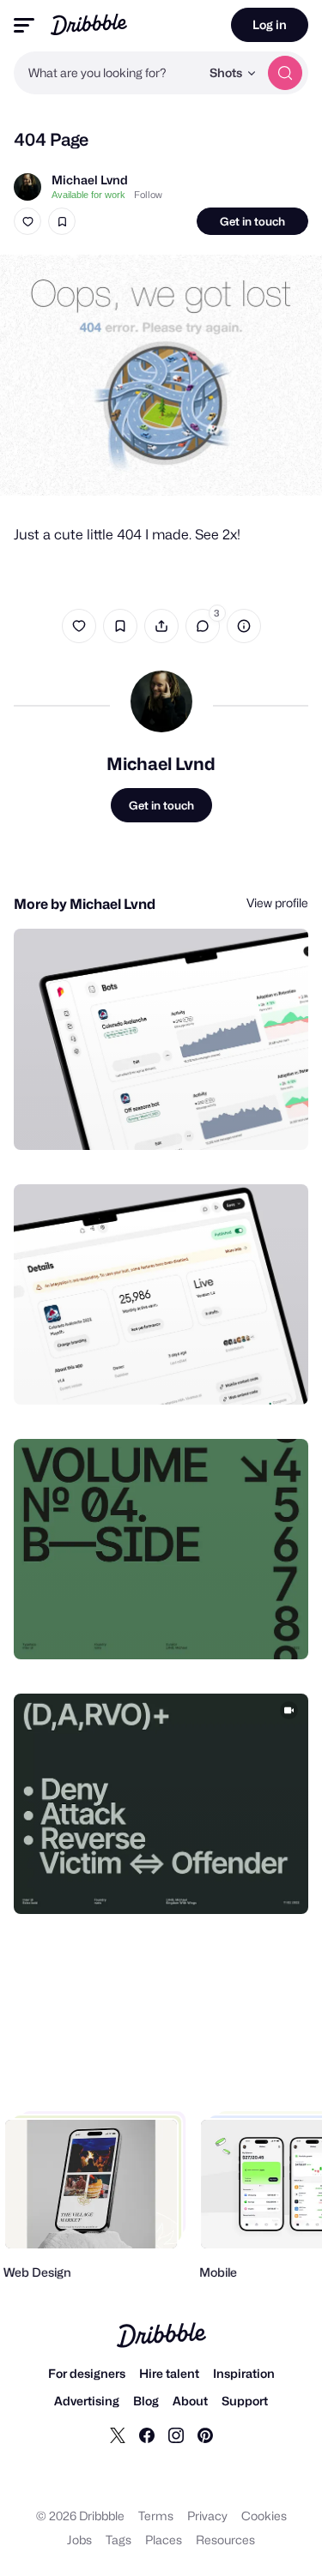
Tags (118, 2540)
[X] (118, 2435)
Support (245, 2401)
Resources (225, 2540)
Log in (270, 24)
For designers (87, 2373)
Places (164, 2540)
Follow (148, 195)
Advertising (87, 2401)
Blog (146, 2401)
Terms (156, 2516)
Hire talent (169, 2373)
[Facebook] (147, 2435)
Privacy (207, 2516)
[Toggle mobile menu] (24, 25)
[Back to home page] (89, 24)
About (190, 2401)
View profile (277, 903)
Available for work (88, 195)
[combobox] (107, 73)
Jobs (79, 2540)
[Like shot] (27, 221)
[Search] (285, 73)
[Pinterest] (205, 2435)
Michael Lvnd (90, 180)
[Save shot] (62, 221)
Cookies (264, 2516)
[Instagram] (176, 2435)
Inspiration (244, 2373)
